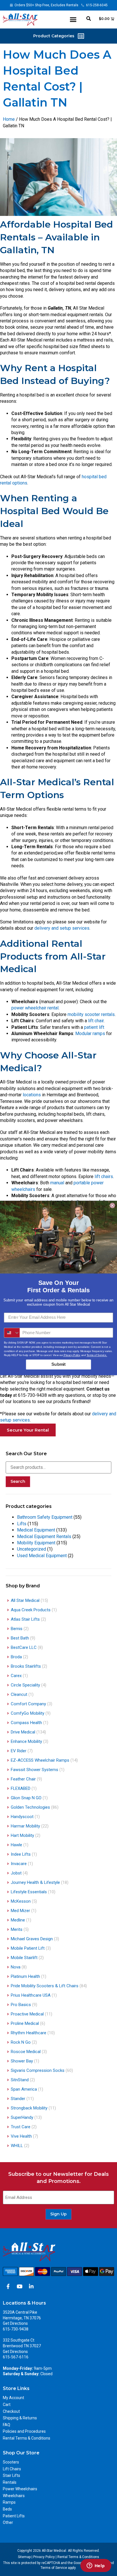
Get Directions (15, 2323)
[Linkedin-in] (31, 2286)
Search (18, 1481)
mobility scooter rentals (91, 1014)
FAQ (7, 2425)
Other (8, 2522)
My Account (13, 2398)
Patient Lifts (14, 2516)
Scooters (11, 2462)
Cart (7, 2405)
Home (9, 119)
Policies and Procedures (24, 2431)
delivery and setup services (61, 928)
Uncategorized (32, 1549)
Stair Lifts (12, 2475)
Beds (7, 2509)
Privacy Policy (44, 2557)
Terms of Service (54, 2568)
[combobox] (12, 1333)
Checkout (11, 2411)
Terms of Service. (97, 1355)
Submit (58, 1364)
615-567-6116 (16, 2357)
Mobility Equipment (36, 1543)
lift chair (96, 1021)
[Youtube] (20, 2286)
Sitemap (24, 2557)
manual (57, 1183)
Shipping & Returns (20, 2418)
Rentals (10, 2482)
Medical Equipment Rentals (44, 1537)
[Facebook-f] (8, 2286)
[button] (73, 20)
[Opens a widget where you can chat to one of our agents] (96, 2566)
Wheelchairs (14, 2496)
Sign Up (58, 2214)
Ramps (9, 2502)
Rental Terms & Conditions (27, 2438)
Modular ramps (90, 1034)
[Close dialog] (112, 1205)
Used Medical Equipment (42, 1556)
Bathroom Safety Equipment (45, 1517)
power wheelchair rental (35, 1008)
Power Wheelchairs (20, 2489)
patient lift (94, 1027)
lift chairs (103, 1176)
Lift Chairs (12, 2469)
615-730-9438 (16, 2329)
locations (32, 1095)
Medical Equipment (36, 1530)
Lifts (22, 1524)
